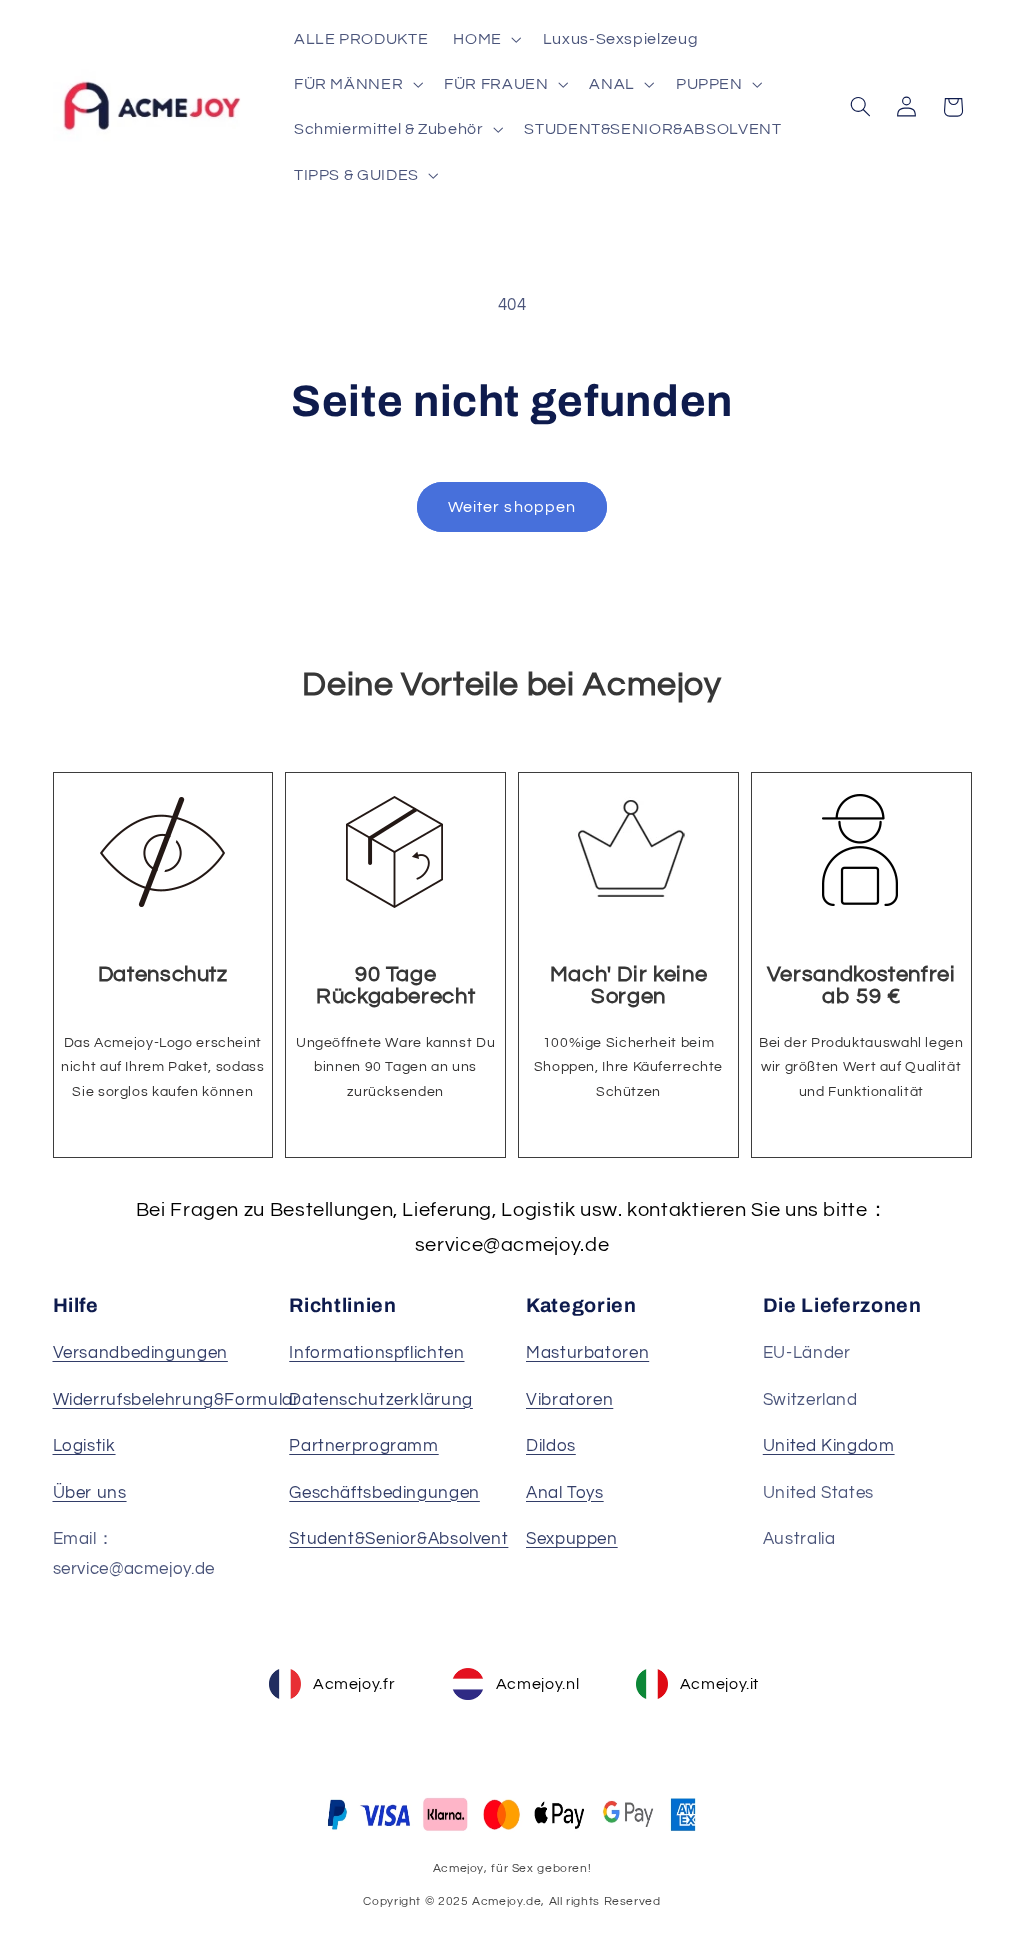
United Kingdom (829, 1446)
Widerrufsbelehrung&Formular (176, 1400)
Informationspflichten (376, 1353)
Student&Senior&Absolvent (398, 1539)
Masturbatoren (587, 1353)
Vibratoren (569, 1400)
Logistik (84, 1446)
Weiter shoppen (512, 507)
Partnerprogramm (363, 1446)
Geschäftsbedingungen (384, 1493)
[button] (485, 38)
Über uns (90, 1493)
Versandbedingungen (140, 1353)
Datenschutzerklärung (381, 1400)
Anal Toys (565, 1493)
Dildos (551, 1446)
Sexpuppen (572, 1539)
